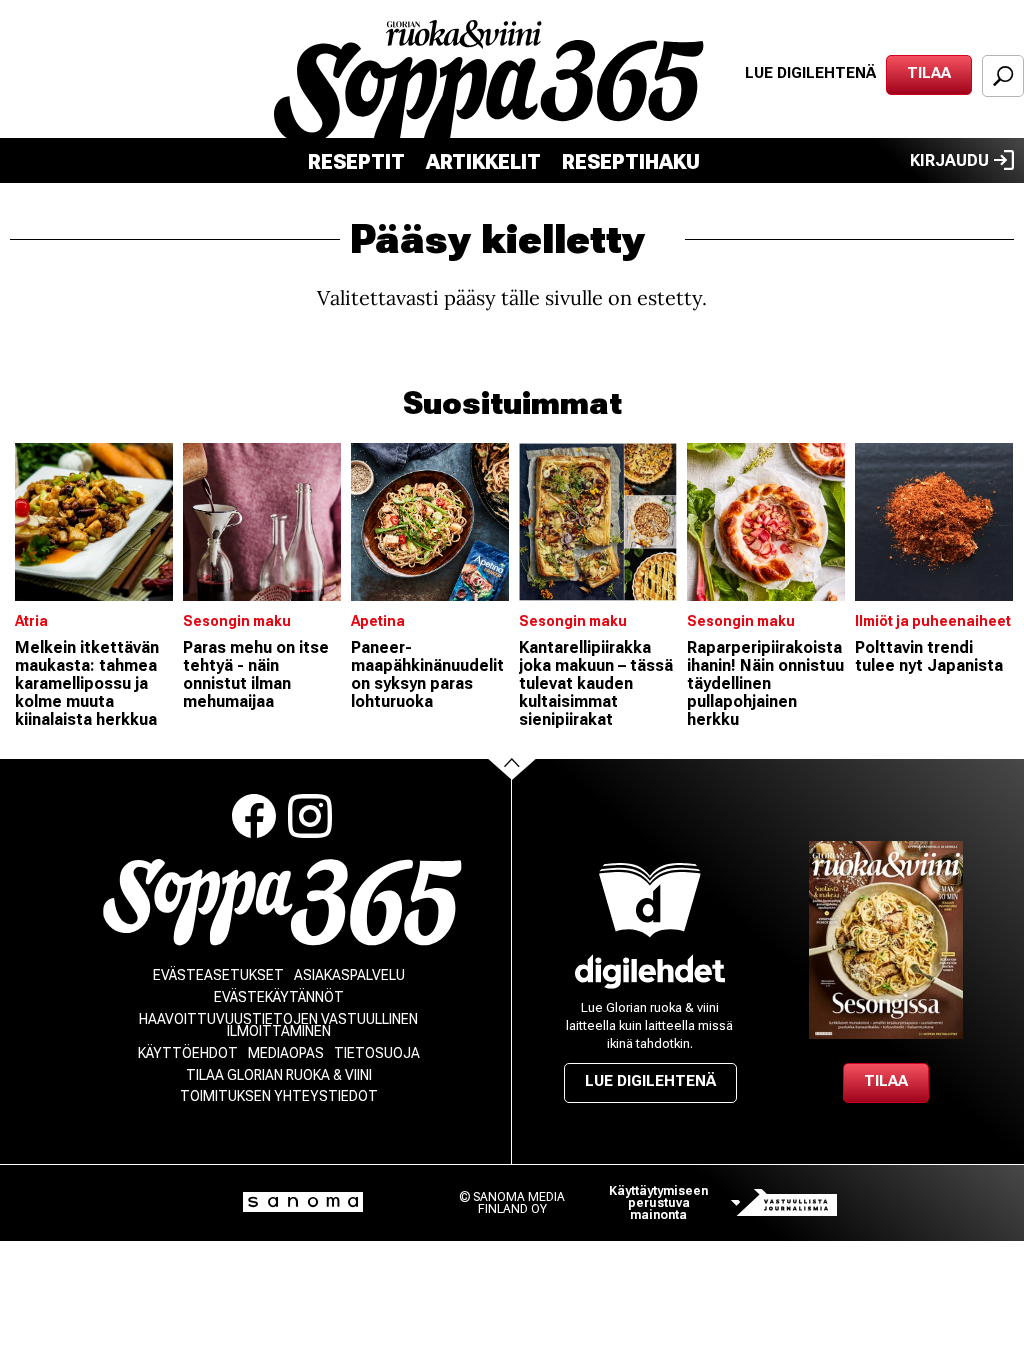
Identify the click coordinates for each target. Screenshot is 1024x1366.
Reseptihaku (631, 162)
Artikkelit (483, 162)
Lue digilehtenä (810, 73)
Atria (31, 621)
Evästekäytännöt (279, 997)
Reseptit (356, 162)
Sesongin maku (237, 621)
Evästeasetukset (218, 975)
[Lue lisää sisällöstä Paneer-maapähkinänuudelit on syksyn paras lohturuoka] (430, 522)
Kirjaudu (949, 160)
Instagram (310, 816)
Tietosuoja (377, 1053)
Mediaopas (286, 1053)
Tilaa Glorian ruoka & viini (279, 1075)
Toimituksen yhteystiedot (279, 1096)
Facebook (254, 816)
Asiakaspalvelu (349, 975)
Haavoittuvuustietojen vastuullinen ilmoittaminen (278, 1025)
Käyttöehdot (188, 1053)
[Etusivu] (282, 902)
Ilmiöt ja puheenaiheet (933, 621)
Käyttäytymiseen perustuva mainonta (658, 1203)
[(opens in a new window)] (650, 971)
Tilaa (929, 73)
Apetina (378, 621)
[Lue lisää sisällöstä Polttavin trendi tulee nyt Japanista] (934, 522)
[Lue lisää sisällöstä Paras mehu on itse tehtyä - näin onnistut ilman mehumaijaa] (262, 522)
